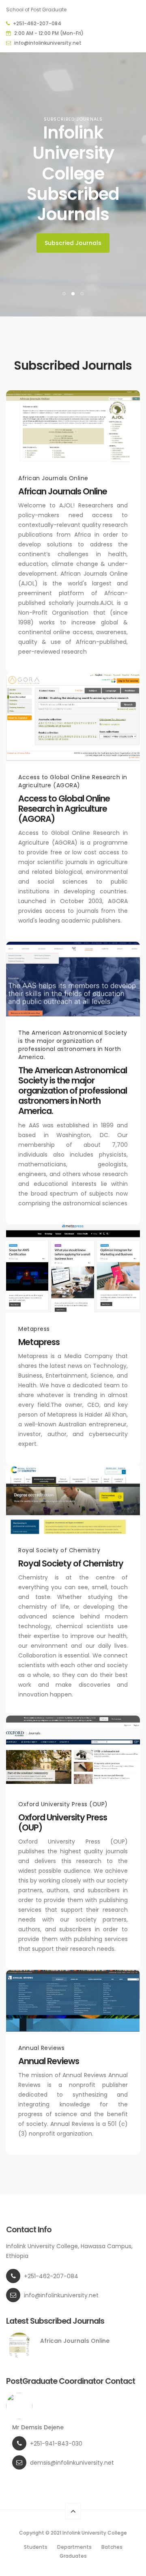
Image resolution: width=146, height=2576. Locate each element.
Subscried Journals (73, 243)
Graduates (73, 2556)
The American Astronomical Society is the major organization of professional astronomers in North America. (73, 1091)
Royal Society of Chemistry (71, 1563)
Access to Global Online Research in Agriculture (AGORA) (64, 809)
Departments (74, 2547)
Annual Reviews (49, 2061)
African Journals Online (63, 491)
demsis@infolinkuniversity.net (72, 2463)
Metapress (39, 1342)
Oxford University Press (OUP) (63, 1822)
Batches (112, 2547)
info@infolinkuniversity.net (48, 43)
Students (36, 2547)
